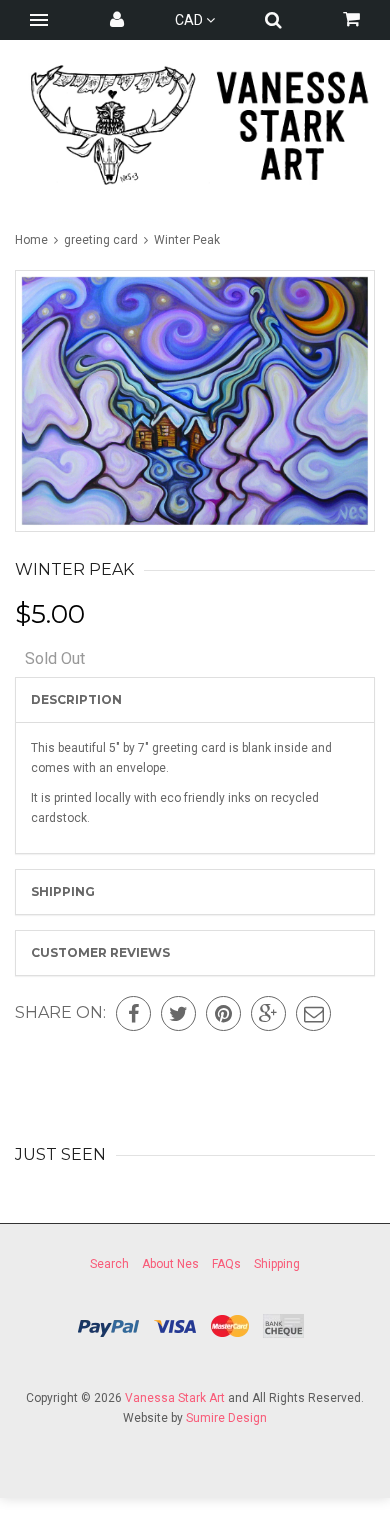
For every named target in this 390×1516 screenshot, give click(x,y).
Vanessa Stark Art (175, 1398)
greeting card (101, 240)
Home (33, 240)
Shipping (63, 891)
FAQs (226, 1264)
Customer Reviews (100, 952)
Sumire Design (226, 1418)
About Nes (170, 1264)
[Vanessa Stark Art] (195, 125)
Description (76, 699)
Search (109, 1264)
